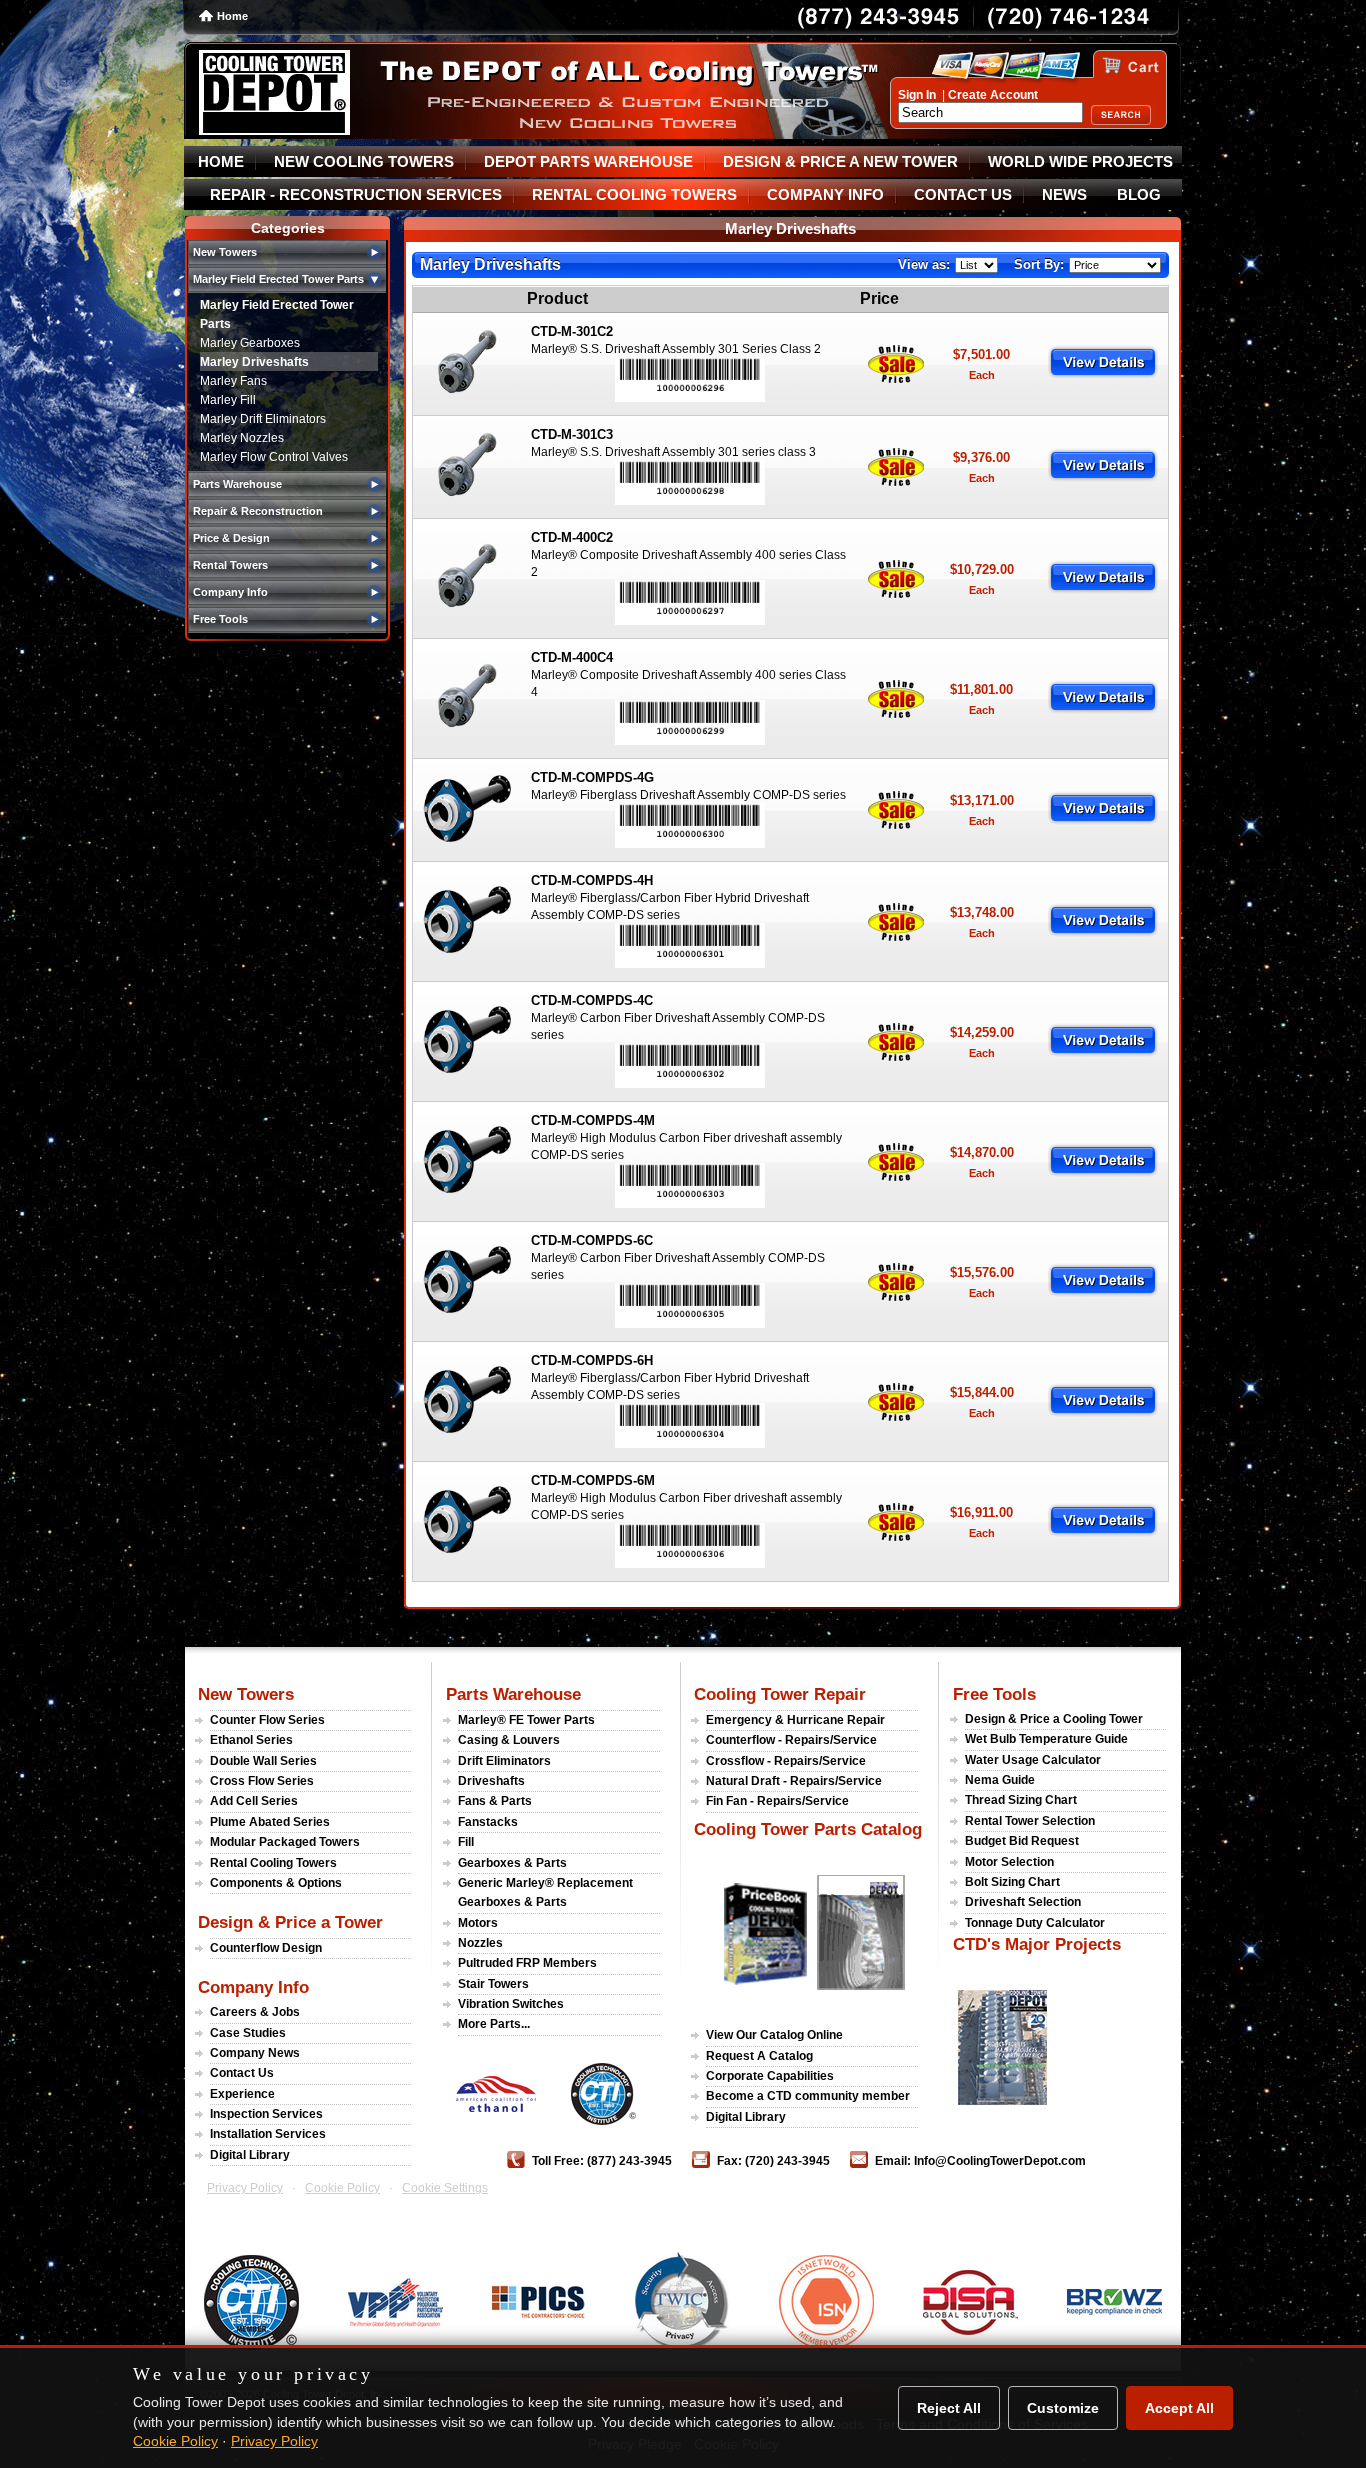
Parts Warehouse (513, 1694)
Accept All (1179, 2408)
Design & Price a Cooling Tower (1054, 1719)
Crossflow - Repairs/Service (786, 1761)
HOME (221, 162)
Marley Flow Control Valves (274, 457)
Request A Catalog (759, 2056)
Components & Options (276, 1883)
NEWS (1064, 195)
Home (232, 16)
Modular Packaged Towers (285, 1842)
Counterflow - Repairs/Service (791, 1740)
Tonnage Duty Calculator (1035, 1923)
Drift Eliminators (504, 1761)
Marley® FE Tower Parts (526, 1720)
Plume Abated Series (270, 1822)
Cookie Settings (445, 2188)
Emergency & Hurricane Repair (795, 1720)
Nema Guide (1000, 1780)
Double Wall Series (263, 1761)
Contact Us (242, 2073)
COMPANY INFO (825, 195)
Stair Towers (493, 1984)
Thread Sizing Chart (1021, 1800)
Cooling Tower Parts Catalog (808, 1829)
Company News (255, 2053)
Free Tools (994, 1694)
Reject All (949, 2408)
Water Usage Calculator (1033, 1760)
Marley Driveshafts (254, 362)
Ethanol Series (251, 1740)
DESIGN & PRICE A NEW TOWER (840, 162)
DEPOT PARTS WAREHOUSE (588, 162)
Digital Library (250, 2155)
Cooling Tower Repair (780, 1694)
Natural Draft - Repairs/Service (794, 1781)
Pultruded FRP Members (527, 1963)
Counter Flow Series (267, 1720)
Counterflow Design (266, 1948)
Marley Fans (233, 381)
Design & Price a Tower (290, 1922)
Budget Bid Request (1022, 1841)
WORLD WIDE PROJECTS (1080, 162)
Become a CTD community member (808, 2096)
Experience (242, 2094)
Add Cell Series (254, 1801)
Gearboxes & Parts (512, 1863)
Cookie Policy (342, 2188)
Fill (466, 1842)
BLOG (1139, 195)
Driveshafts (491, 1781)
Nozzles (480, 1943)
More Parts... (494, 2024)
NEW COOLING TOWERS (364, 162)
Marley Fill (228, 400)
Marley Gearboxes (250, 343)
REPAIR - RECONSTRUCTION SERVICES (356, 195)
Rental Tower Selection (1030, 1821)
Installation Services (268, 2134)
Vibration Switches (511, 2004)
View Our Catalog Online (774, 2035)
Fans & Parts (495, 1801)
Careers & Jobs (255, 2012)
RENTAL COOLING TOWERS (634, 195)
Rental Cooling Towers (273, 1863)
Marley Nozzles (242, 438)
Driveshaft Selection (1023, 1902)
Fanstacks (488, 1822)
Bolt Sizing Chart (1012, 1882)
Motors (478, 1923)
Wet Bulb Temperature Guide (1046, 1739)
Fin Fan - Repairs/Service (777, 1801)
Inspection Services (266, 2114)
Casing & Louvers (509, 1740)
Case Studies (248, 2033)
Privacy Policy (245, 2188)
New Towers (246, 1694)
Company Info (253, 1987)
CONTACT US (963, 195)
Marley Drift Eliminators (263, 419)
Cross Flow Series (262, 1781)
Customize (1063, 2408)
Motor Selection (1009, 1862)
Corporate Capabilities (770, 2076)
